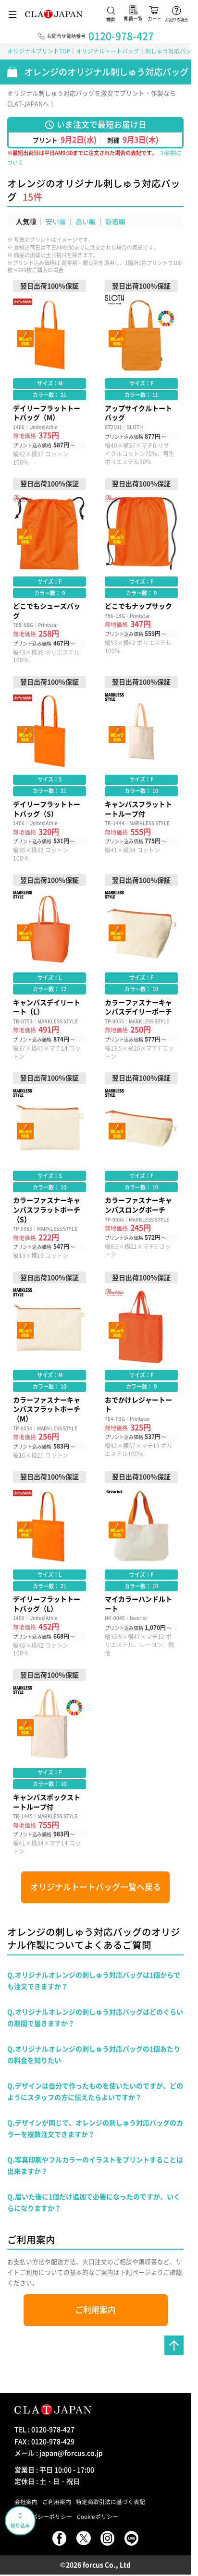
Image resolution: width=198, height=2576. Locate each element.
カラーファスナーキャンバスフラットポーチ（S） (49, 1166)
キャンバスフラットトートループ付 (141, 769)
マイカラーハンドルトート (141, 1564)
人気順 (26, 221)
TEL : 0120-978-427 (44, 2429)
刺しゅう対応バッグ (171, 51)
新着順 (115, 221)
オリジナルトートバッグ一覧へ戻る (96, 1887)
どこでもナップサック (141, 571)
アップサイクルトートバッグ (141, 373)
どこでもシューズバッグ (49, 571)
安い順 (56, 221)
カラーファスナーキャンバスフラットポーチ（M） (49, 1365)
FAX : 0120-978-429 (44, 2441)
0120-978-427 (121, 36)
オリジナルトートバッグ (108, 51)
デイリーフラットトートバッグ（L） (49, 1564)
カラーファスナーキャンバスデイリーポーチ (141, 967)
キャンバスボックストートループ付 (49, 1762)
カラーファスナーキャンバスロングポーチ (141, 1166)
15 (28, 197)
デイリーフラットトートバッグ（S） (49, 769)
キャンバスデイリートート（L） (49, 967)
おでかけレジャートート (141, 1365)
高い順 (86, 221)
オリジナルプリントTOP (39, 51)
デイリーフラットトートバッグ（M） (49, 373)
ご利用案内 (95, 2310)
